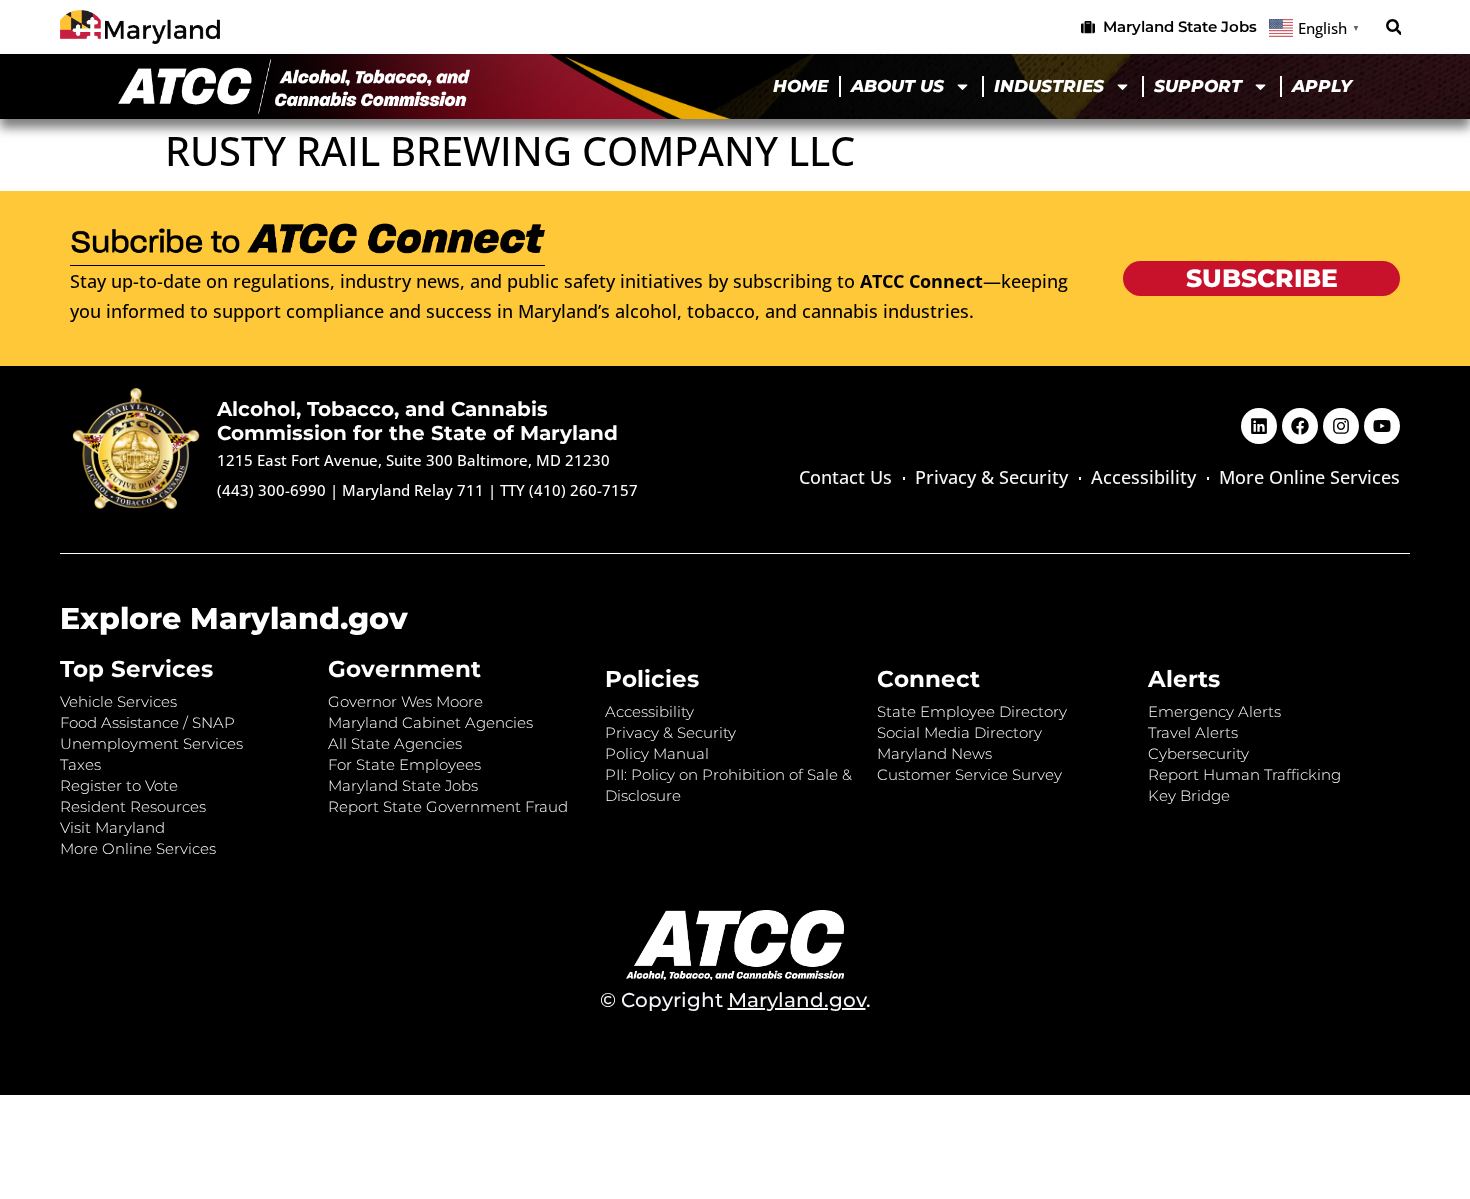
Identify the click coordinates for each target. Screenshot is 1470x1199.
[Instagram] (1341, 426)
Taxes (80, 764)
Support (1198, 86)
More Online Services (1309, 477)
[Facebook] (1300, 426)
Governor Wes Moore (405, 701)
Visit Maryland (112, 827)
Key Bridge (1189, 795)
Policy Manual (657, 753)
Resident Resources (133, 806)
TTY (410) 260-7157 (569, 490)
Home (800, 86)
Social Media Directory (959, 732)
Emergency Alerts (1214, 711)
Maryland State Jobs (403, 785)
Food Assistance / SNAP (147, 722)
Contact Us (845, 477)
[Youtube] (1382, 426)
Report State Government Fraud (448, 806)
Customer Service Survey (969, 774)
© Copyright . (735, 1000)
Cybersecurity (1198, 753)
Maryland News (934, 753)
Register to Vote (119, 785)
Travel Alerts (1193, 732)
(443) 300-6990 (271, 490)
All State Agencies (395, 743)
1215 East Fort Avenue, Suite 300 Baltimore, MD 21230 (413, 460)
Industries (1049, 86)
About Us (897, 86)
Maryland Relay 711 (415, 490)
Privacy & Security (991, 477)
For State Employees (404, 764)
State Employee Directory (972, 711)
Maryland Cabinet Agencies (430, 722)
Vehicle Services (118, 701)
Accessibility (1143, 477)
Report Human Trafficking (1244, 774)
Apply (1322, 86)
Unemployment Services (151, 743)
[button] (1393, 27)
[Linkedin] (1259, 426)
